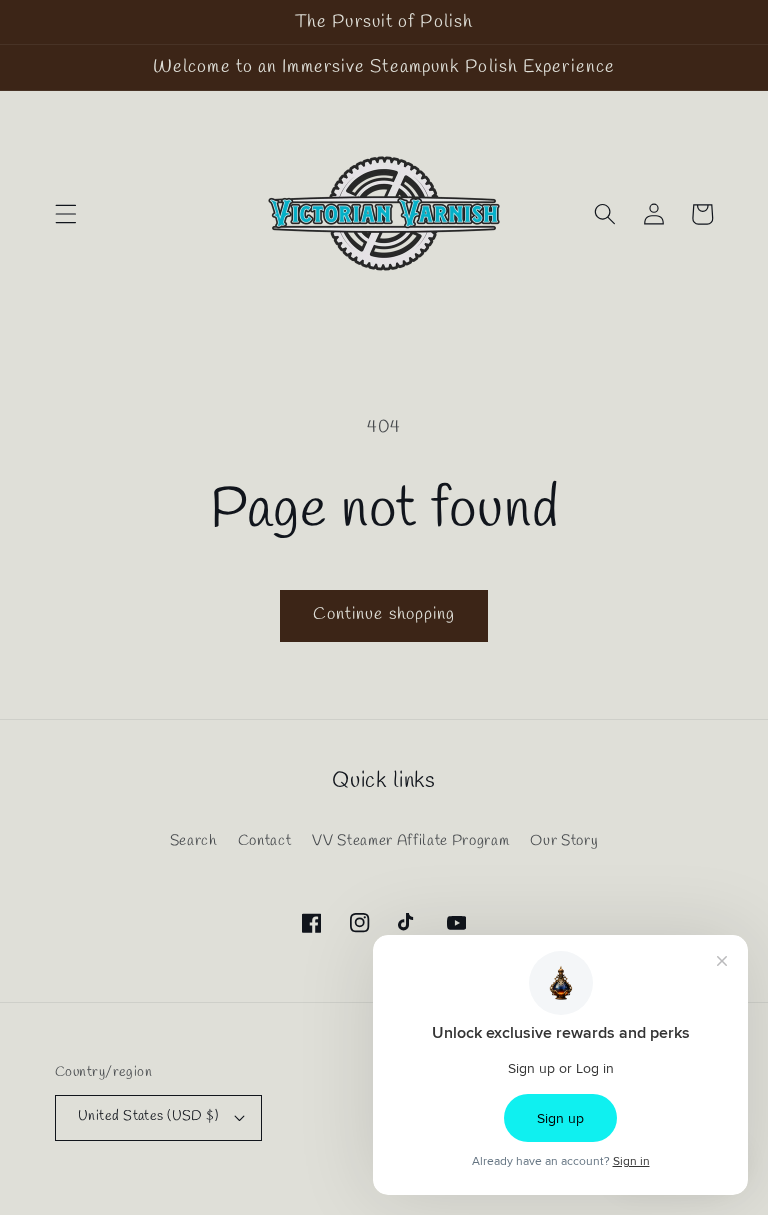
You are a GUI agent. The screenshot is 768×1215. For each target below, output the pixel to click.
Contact (265, 841)
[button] (66, 214)
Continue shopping (384, 615)
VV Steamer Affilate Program (410, 841)
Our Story (564, 841)
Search (193, 841)
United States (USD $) (148, 1116)
